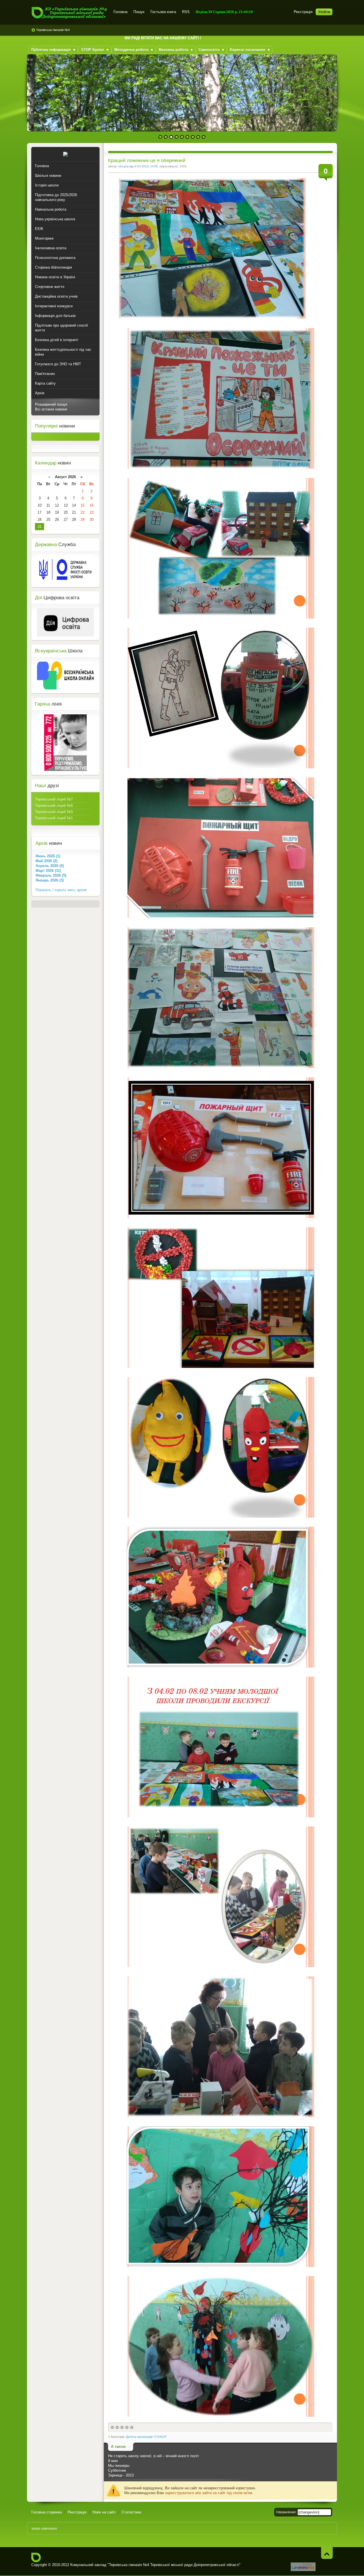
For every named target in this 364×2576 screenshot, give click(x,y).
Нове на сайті (104, 2512)
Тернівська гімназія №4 (53, 30)
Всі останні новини (51, 409)
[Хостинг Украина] (303, 2570)
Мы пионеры (119, 2466)
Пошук (139, 12)
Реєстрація (303, 12)
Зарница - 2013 (121, 2475)
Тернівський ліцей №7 (54, 799)
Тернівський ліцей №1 (54, 818)
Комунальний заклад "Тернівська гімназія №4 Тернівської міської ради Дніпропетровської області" (69, 13)
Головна (120, 12)
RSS (186, 12)
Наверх (327, 2553)
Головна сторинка (46, 2512)
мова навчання (44, 2528)
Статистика (131, 2512)
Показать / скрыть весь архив (61, 890)
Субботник (117, 2470)
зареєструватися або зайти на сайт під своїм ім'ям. (209, 2493)
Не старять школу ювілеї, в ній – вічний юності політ (154, 2456)
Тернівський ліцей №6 (54, 805)
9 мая (113, 2461)
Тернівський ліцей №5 (54, 812)
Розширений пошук (51, 404)
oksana (123, 166)
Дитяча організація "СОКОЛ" (146, 2437)
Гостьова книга (163, 12)
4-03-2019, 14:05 (146, 166)
